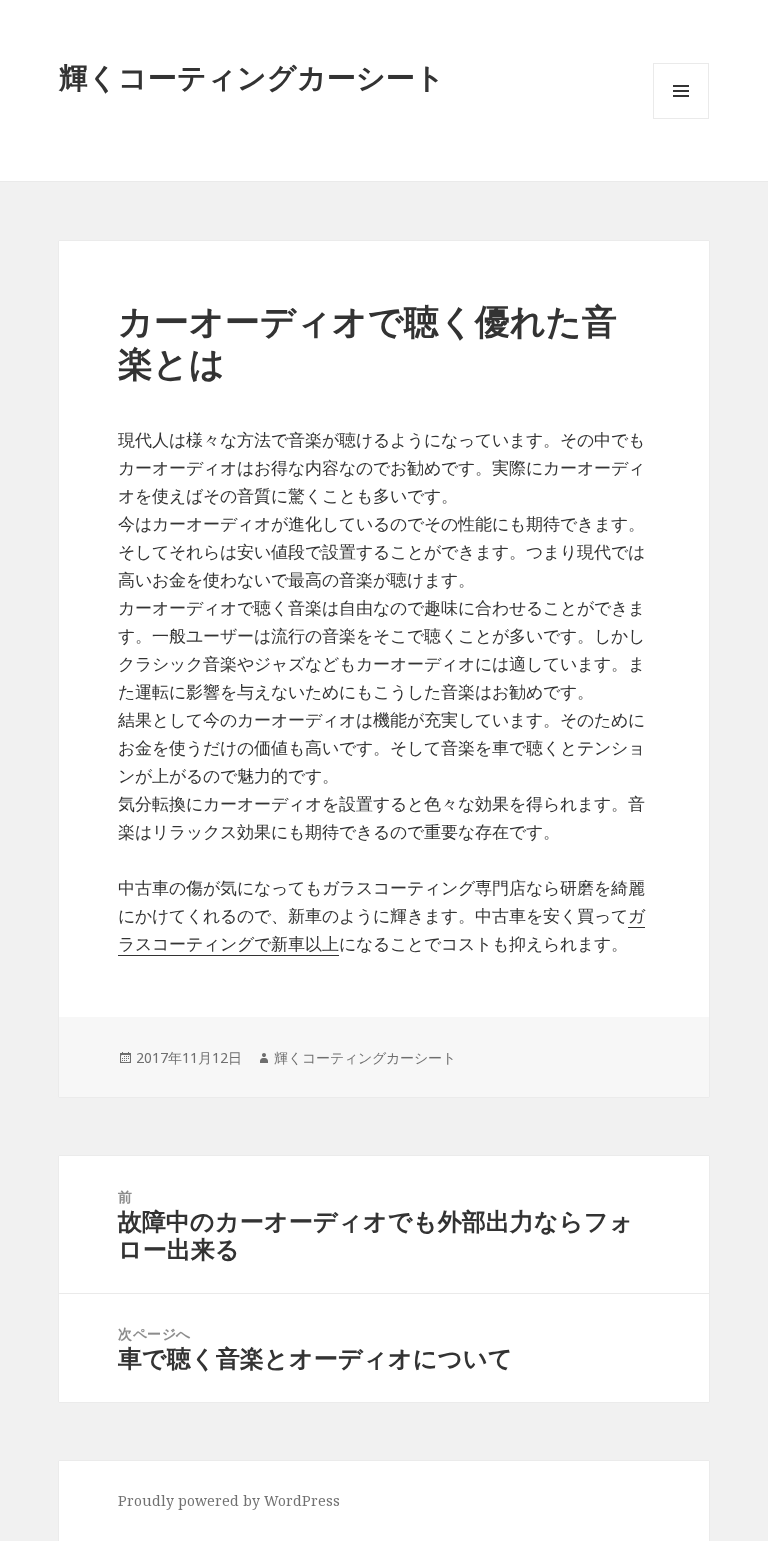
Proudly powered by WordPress (229, 1500)
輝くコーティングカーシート (252, 76)
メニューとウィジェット (681, 118)
